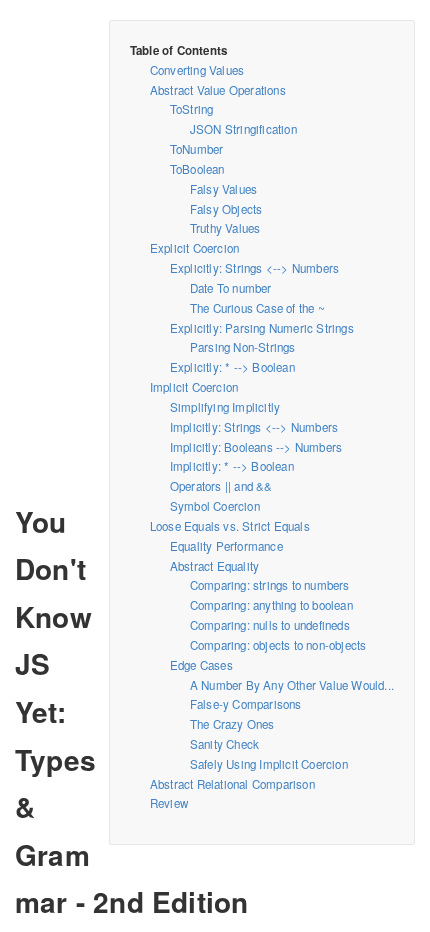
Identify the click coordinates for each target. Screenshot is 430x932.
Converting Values (197, 70)
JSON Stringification (243, 129)
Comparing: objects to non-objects (278, 645)
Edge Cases (201, 665)
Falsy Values (223, 189)
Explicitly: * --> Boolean (232, 367)
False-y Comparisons (246, 704)
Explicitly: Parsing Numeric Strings (262, 328)
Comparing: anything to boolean (271, 605)
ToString (192, 109)
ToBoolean (197, 169)
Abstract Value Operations (218, 90)
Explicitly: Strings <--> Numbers (254, 268)
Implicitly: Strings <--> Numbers (254, 427)
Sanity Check (224, 744)
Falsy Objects (226, 209)
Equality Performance (226, 546)
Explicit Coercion (194, 248)
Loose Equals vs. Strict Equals (230, 526)
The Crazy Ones (232, 724)
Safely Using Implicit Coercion (269, 764)
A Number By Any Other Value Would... (292, 685)
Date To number (231, 288)
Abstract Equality (214, 566)
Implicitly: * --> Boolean (232, 466)
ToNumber (197, 149)
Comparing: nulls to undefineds (270, 625)
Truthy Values (225, 228)
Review (169, 803)
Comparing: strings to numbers (270, 585)
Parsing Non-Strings (243, 347)
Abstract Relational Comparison (232, 784)
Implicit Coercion (194, 387)
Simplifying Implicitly (225, 407)
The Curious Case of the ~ (257, 308)
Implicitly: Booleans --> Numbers (256, 447)
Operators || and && (221, 486)
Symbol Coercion (215, 506)
